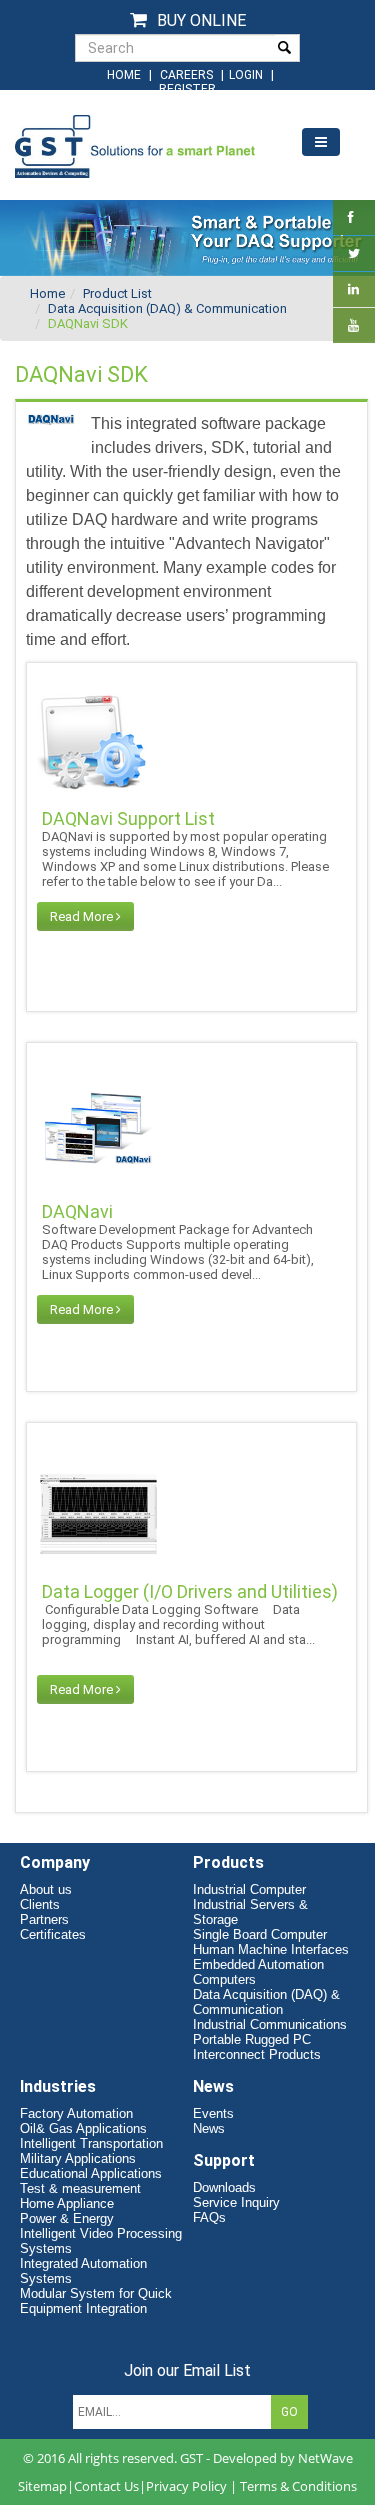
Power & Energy (67, 2218)
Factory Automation (76, 2113)
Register (187, 89)
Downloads (224, 2187)
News (209, 2128)
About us (46, 1889)
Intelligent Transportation (91, 2143)
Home (47, 293)
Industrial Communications (270, 2024)
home (124, 75)
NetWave (325, 2458)
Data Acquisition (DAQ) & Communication (167, 308)
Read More (83, 916)
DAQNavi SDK (88, 323)
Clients (40, 1904)
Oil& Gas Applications (83, 2128)
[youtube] (353, 325)
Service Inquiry (236, 2202)
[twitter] (354, 253)
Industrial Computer (249, 1889)
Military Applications (78, 2158)
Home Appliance (67, 2203)
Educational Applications (91, 2173)
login (247, 75)
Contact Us (106, 2486)
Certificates (53, 1934)
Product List (117, 293)
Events (213, 2113)
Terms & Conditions (298, 2486)
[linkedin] (353, 289)
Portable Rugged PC (252, 2039)
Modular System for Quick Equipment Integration (96, 2301)
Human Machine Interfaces (271, 1949)
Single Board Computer (260, 1934)
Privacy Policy (186, 2486)
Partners (44, 1919)
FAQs (209, 2217)
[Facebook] (351, 217)
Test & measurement (80, 2188)
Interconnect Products (257, 2054)
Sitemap (42, 2486)
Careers (186, 75)
